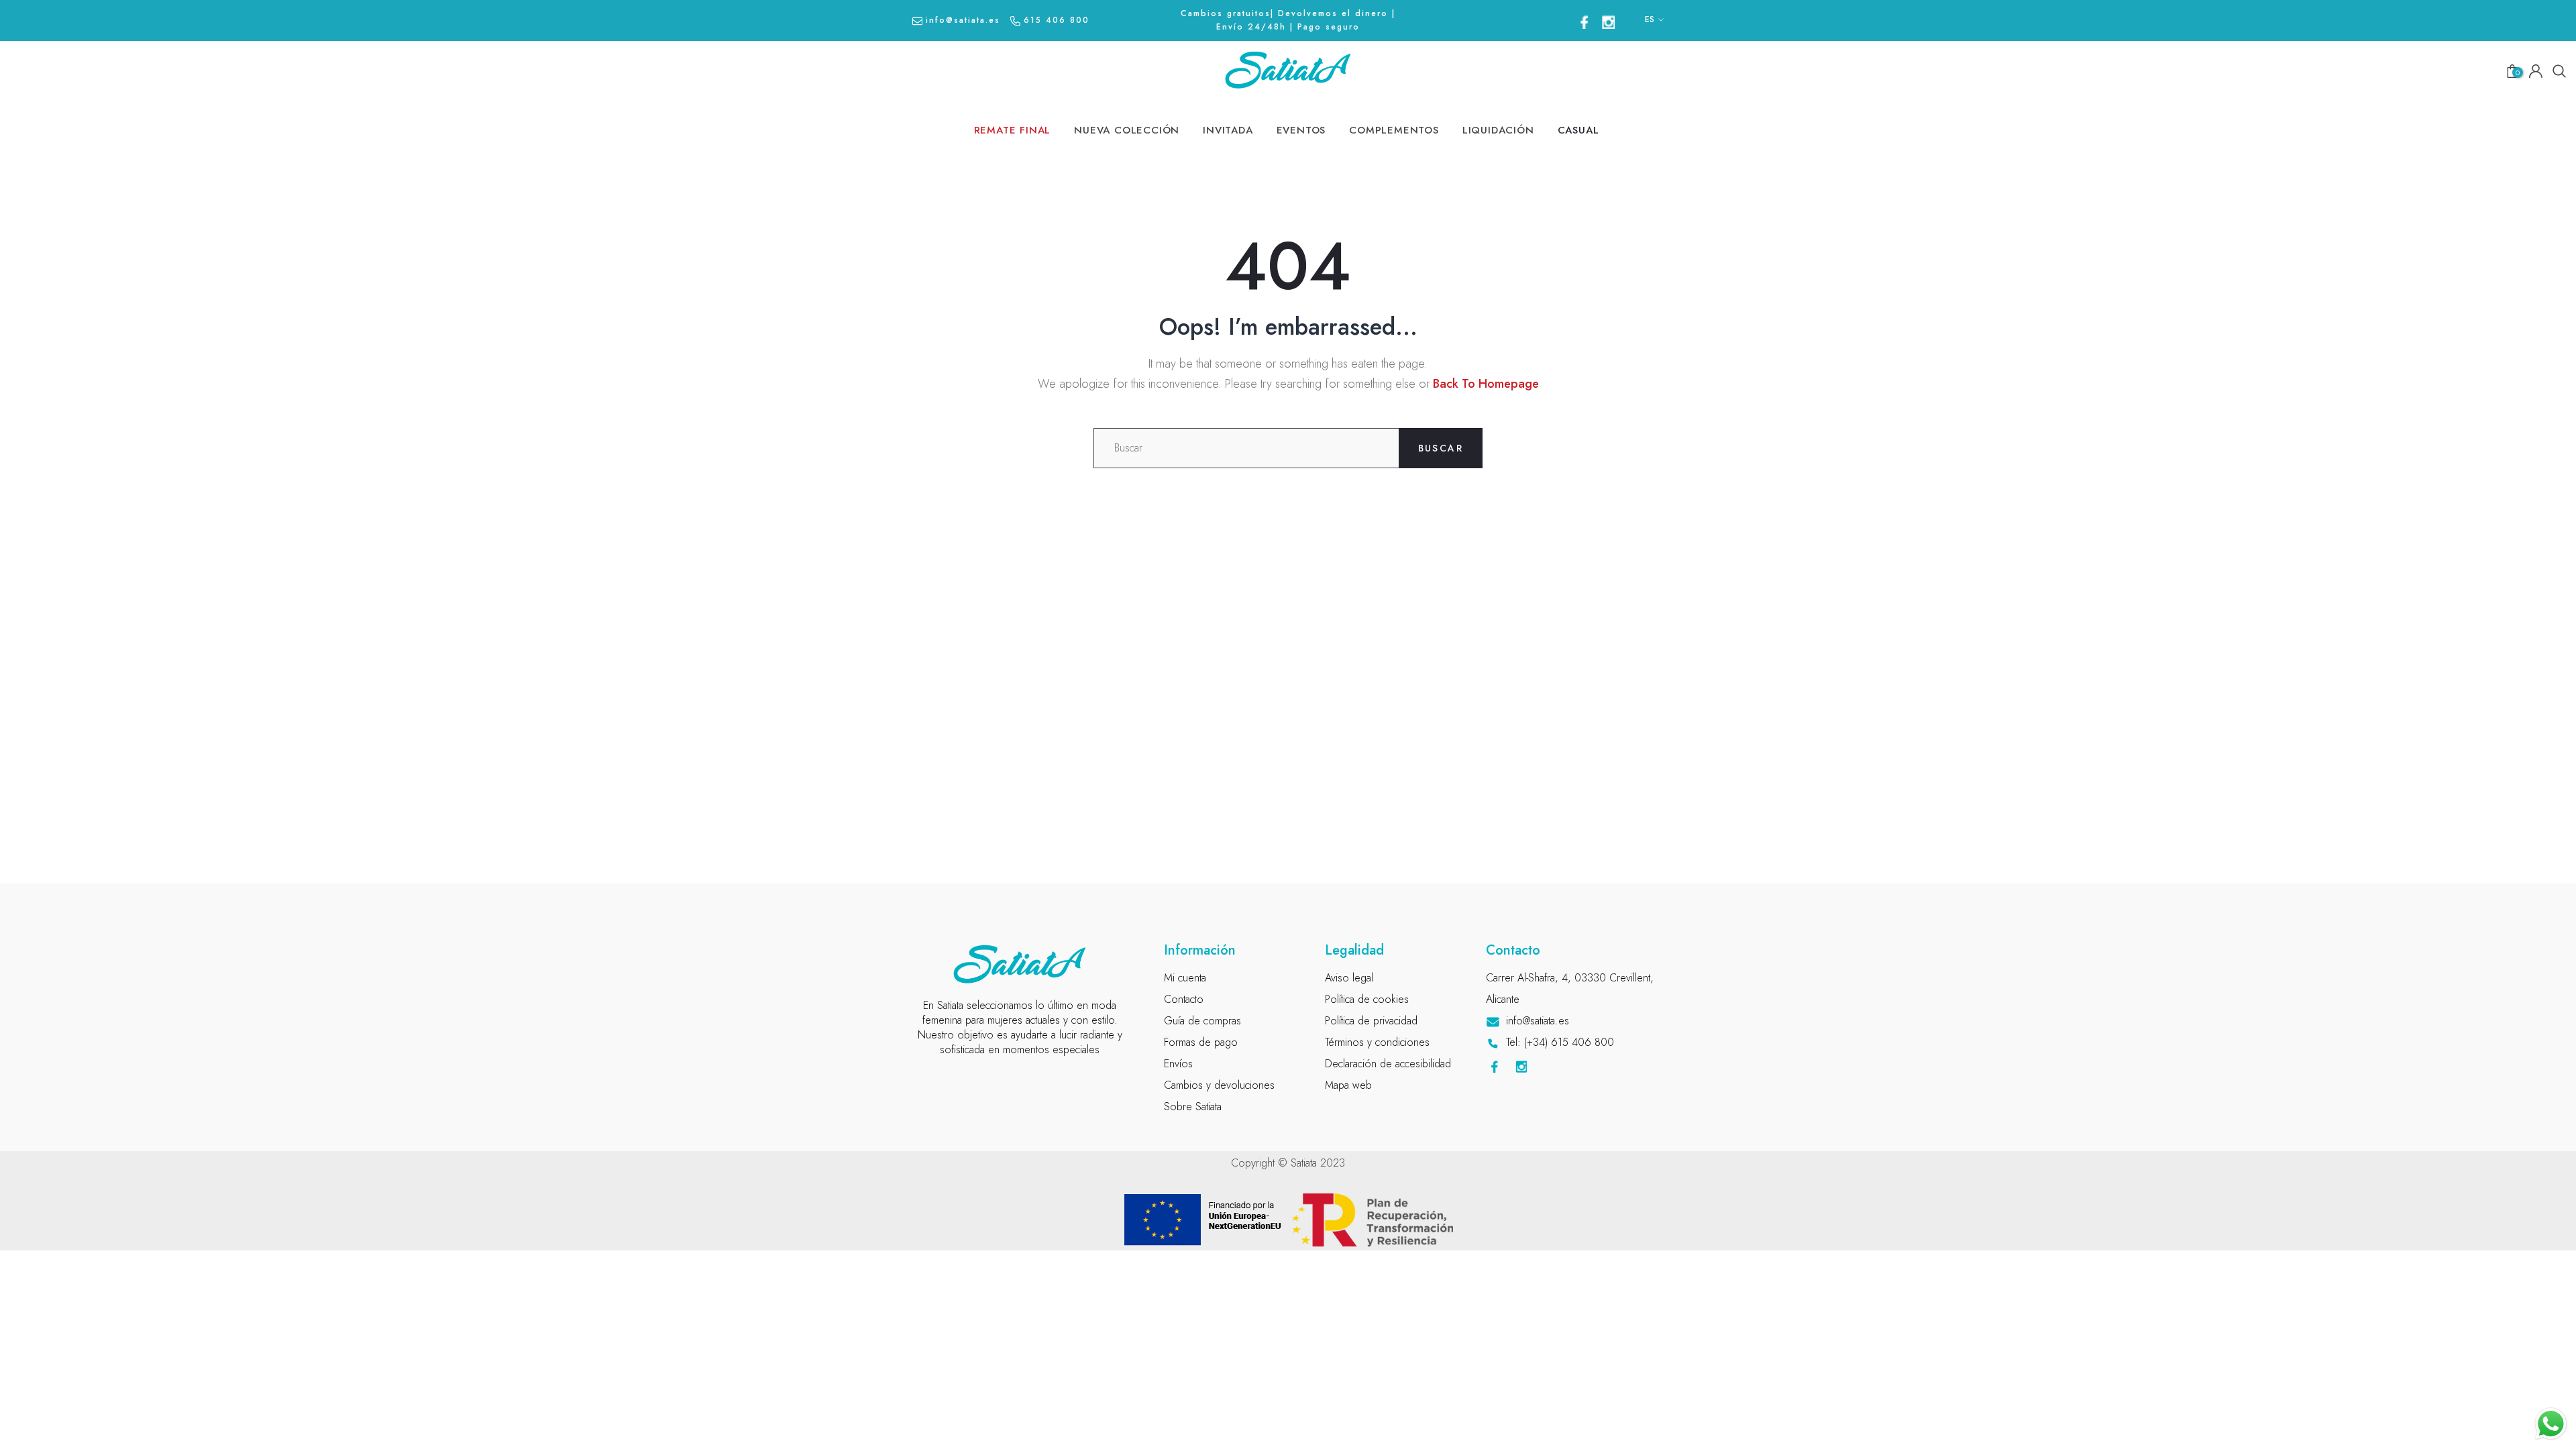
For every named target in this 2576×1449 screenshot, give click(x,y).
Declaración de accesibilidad (1388, 1064)
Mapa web (1348, 1085)
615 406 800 (1057, 20)
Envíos (1178, 1064)
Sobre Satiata (1193, 1107)
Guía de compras (1202, 1021)
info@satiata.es (963, 20)
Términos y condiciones (1377, 1042)
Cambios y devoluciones (1219, 1085)
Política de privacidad (1371, 1021)
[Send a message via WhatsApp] (2551, 1424)
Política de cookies (1367, 999)
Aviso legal (1349, 978)
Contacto (1184, 999)
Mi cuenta (1185, 978)
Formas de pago (1201, 1042)
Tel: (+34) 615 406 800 (1560, 1042)
